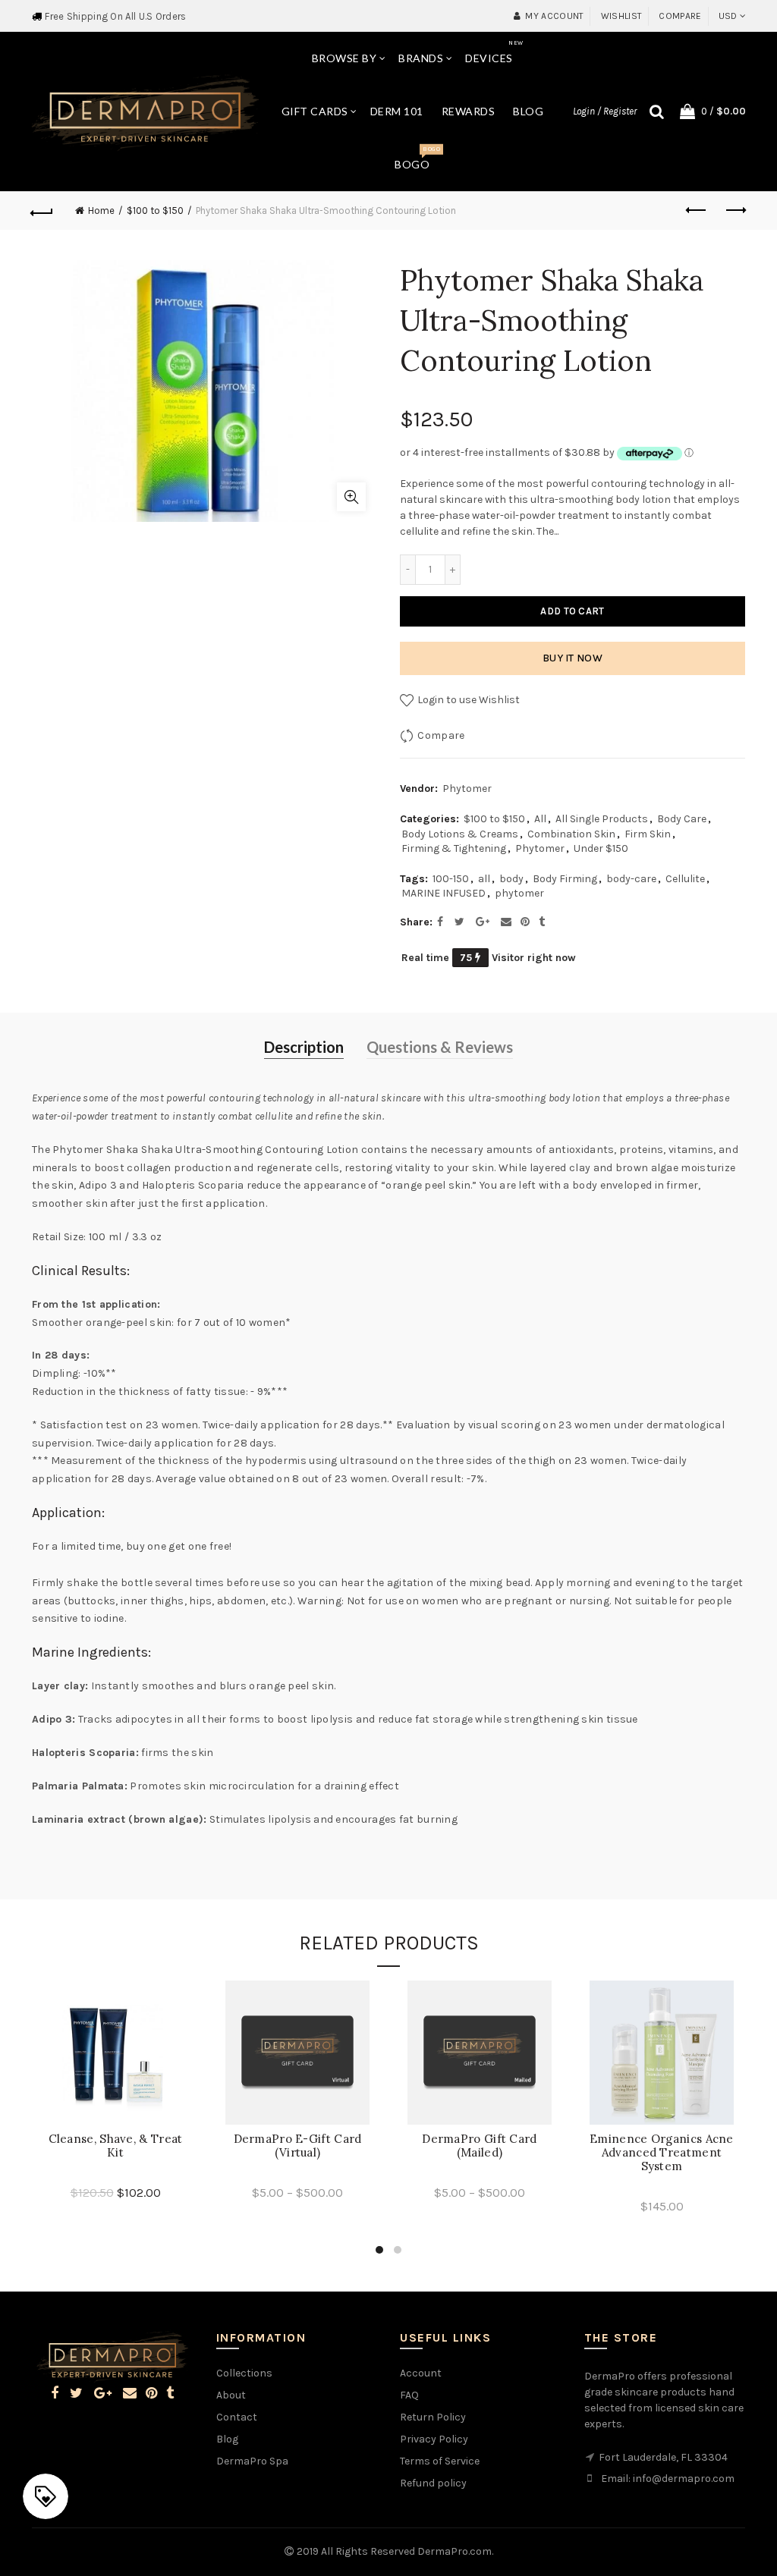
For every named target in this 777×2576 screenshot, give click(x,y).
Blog (528, 111)
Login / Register (605, 111)
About (231, 2395)
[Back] (42, 211)
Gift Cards (315, 111)
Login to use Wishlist (467, 700)
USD (728, 16)
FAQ (409, 2395)
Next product (735, 211)
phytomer (519, 893)
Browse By (344, 58)
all (484, 879)
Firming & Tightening (454, 848)
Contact (237, 2417)
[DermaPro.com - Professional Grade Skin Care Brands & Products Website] (145, 110)
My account (554, 16)
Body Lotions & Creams (460, 834)
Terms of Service (440, 2461)
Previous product (697, 211)
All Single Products (602, 819)
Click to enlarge (351, 497)
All (540, 819)
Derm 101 (397, 111)
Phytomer (467, 789)
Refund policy (433, 2483)
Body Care (682, 819)
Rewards (469, 111)
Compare (680, 16)
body (511, 879)
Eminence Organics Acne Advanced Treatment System (662, 2153)
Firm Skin (648, 834)
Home (101, 210)
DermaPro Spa (252, 2461)
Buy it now (573, 658)
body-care (631, 879)
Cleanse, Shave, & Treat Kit (116, 2146)
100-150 (451, 879)
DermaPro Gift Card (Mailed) (479, 2146)
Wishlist (621, 16)
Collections (244, 2373)
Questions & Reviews (440, 1047)
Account (421, 2373)
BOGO (417, 158)
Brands (421, 58)
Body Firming (565, 879)
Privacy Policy (434, 2439)
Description (304, 1047)
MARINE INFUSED (444, 893)
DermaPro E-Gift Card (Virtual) (298, 2146)
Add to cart (572, 611)
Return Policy (433, 2417)
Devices (494, 52)
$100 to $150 (155, 210)
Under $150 (601, 848)
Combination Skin (571, 834)
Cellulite (685, 879)
